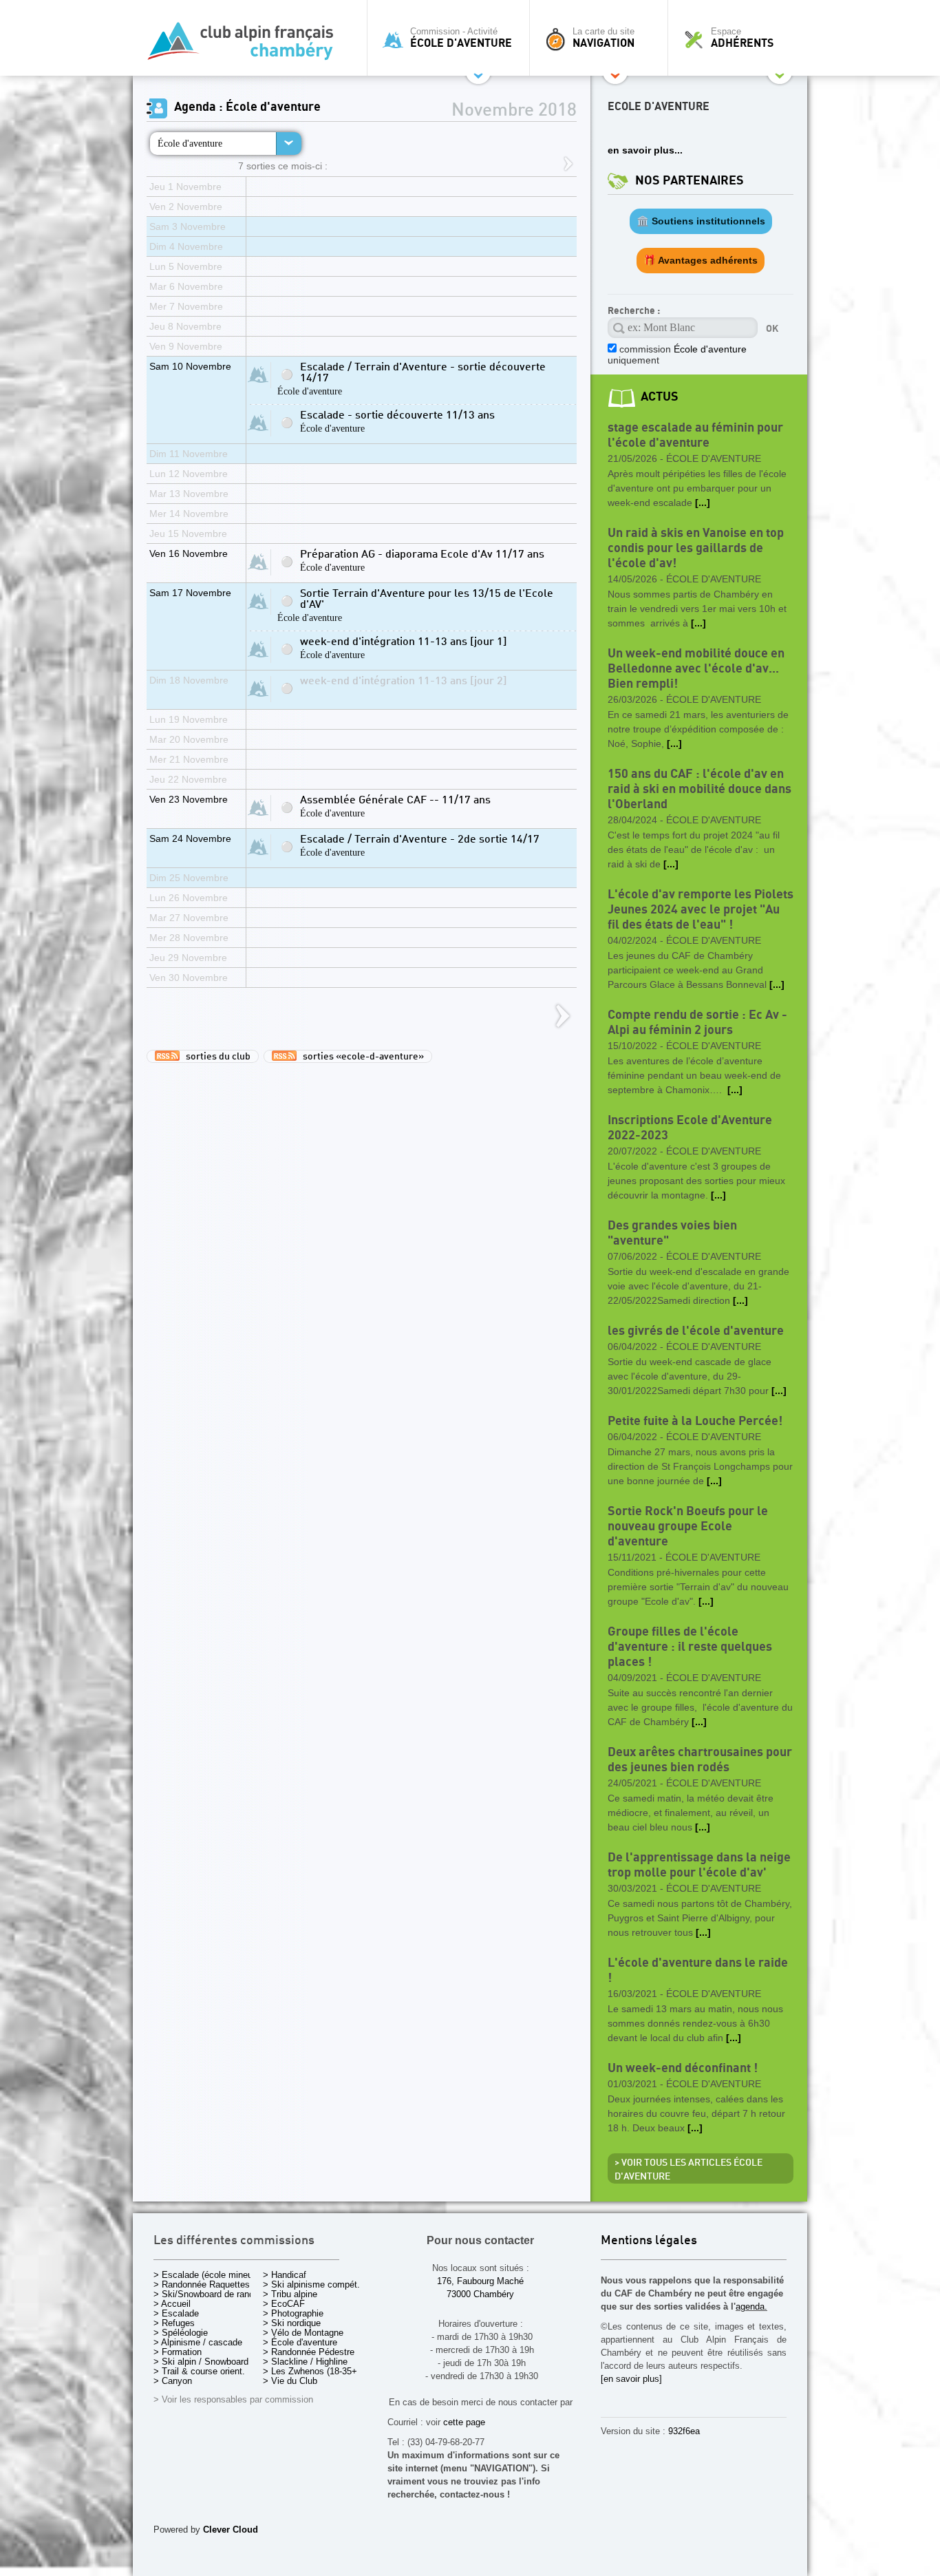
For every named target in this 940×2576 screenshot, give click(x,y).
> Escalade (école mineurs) (208, 2275)
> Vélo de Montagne (303, 2333)
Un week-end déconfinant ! (683, 2068)
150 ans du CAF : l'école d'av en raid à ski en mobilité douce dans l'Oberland (699, 789)
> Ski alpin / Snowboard (201, 2362)
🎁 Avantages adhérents (701, 260)
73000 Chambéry (480, 2294)
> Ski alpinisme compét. (311, 2284)
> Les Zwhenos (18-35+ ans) (320, 2371)
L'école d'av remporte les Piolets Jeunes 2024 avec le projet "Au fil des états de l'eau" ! (701, 910)
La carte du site (603, 38)
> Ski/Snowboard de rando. (207, 2294)
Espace (742, 38)
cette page (464, 2422)
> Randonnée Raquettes (202, 2284)
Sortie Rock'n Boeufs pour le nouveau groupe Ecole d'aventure (688, 1527)
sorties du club (215, 1057)
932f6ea (684, 2431)
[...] (703, 503)
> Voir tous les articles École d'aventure (688, 2170)
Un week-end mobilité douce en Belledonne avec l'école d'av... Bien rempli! (696, 669)
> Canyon (173, 2381)
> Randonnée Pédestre (309, 2352)
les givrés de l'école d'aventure (696, 1331)
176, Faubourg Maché (480, 2281)
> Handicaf (285, 2275)
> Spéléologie (181, 2333)
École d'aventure (190, 143)
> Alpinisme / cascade (198, 2342)
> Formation (178, 2352)
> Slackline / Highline (305, 2362)
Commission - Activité (461, 38)
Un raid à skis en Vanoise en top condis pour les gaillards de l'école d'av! (696, 548)
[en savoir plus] (631, 2379)
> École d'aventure (300, 2342)
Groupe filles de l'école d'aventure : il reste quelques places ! (690, 1647)
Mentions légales (649, 2241)
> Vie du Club (290, 2381)
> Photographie (293, 2313)
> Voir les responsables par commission (233, 2399)
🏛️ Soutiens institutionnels (701, 221)
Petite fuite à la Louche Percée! (695, 1421)
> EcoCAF (284, 2304)
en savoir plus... (645, 150)
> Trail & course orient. (199, 2371)
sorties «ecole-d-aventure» (360, 1057)
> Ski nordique (292, 2323)
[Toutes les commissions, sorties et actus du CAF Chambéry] (246, 45)
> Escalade (176, 2313)
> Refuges (174, 2323)
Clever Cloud (231, 2530)
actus (660, 397)
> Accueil (172, 2304)
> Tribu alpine (290, 2294)
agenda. (751, 2306)
